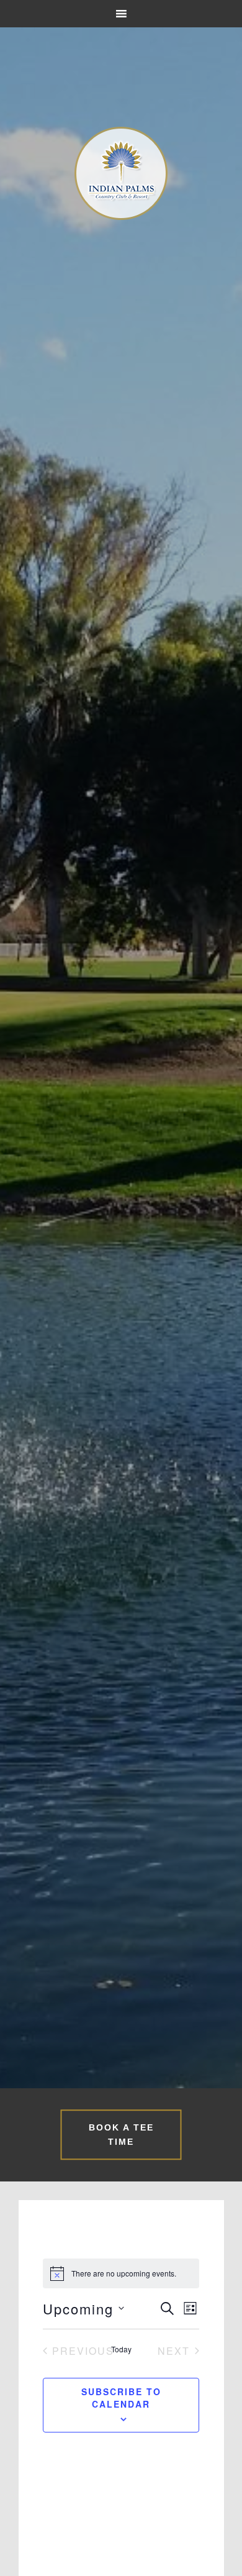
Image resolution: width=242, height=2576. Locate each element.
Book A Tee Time (121, 2135)
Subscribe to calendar (121, 2398)
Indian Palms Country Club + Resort (121, 173)
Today (121, 2349)
